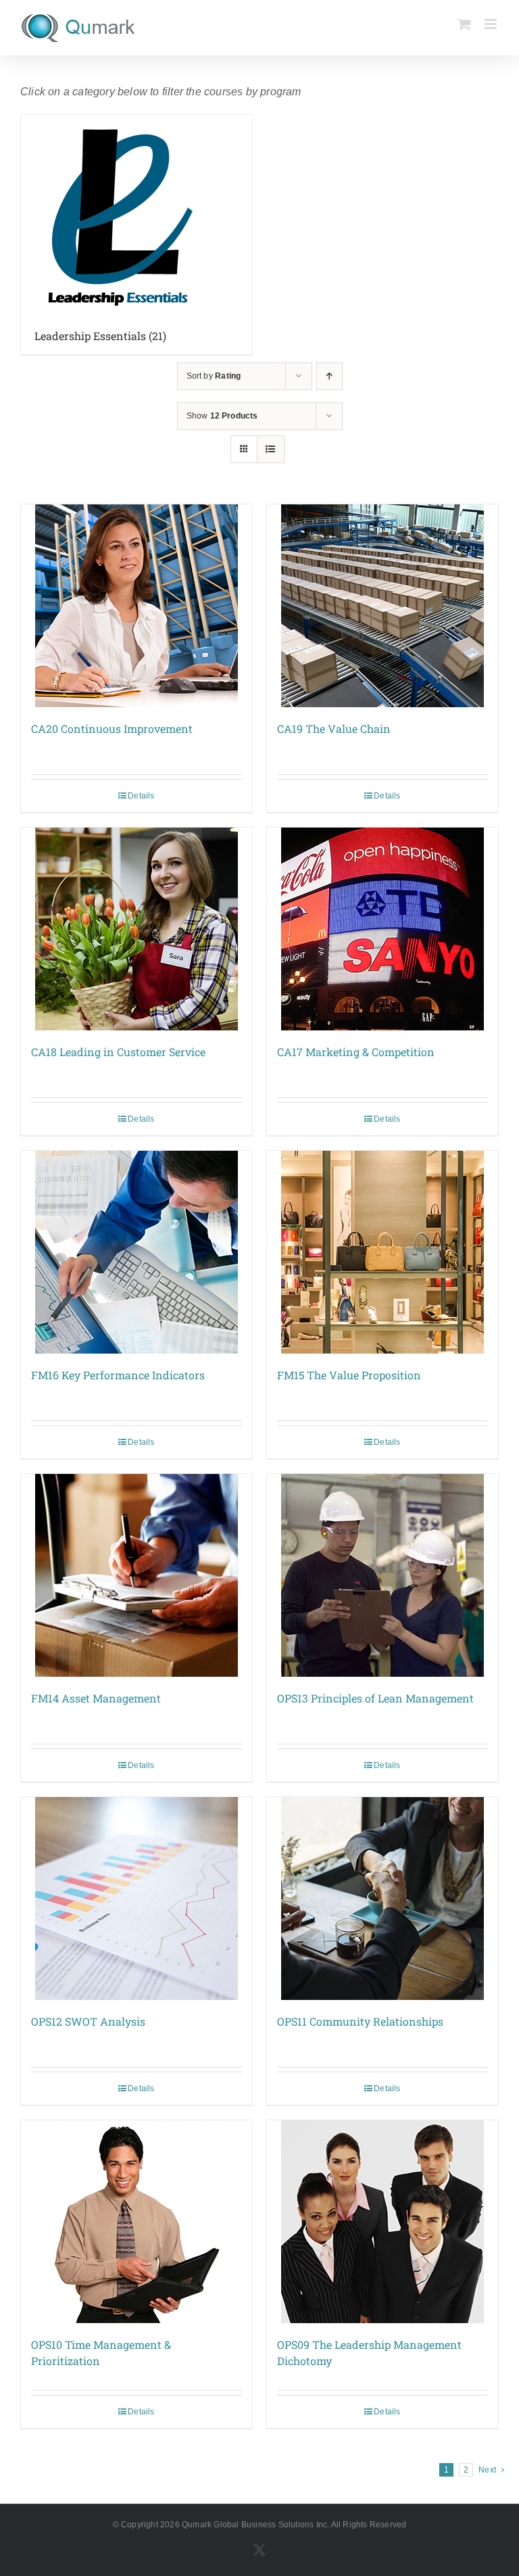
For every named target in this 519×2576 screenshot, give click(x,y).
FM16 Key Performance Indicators (118, 1375)
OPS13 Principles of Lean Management (375, 1698)
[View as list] (271, 449)
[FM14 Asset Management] (137, 1575)
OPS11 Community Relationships (360, 2021)
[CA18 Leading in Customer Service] (137, 929)
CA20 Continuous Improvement (112, 729)
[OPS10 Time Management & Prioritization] (137, 2222)
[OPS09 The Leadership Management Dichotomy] (382, 2222)
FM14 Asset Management (96, 1698)
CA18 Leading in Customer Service (118, 1052)
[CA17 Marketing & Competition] (382, 929)
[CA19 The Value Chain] (382, 606)
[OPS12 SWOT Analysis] (137, 1899)
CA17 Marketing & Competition (356, 1052)
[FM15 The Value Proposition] (382, 1252)
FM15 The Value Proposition (349, 1375)
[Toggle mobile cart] (464, 24)
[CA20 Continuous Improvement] (137, 606)
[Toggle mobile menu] (492, 24)
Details (141, 796)
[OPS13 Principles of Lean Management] (382, 1575)
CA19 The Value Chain (334, 729)
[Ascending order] (329, 376)
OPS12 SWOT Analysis (88, 2021)
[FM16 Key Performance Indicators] (137, 1252)
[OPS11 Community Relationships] (382, 1899)
